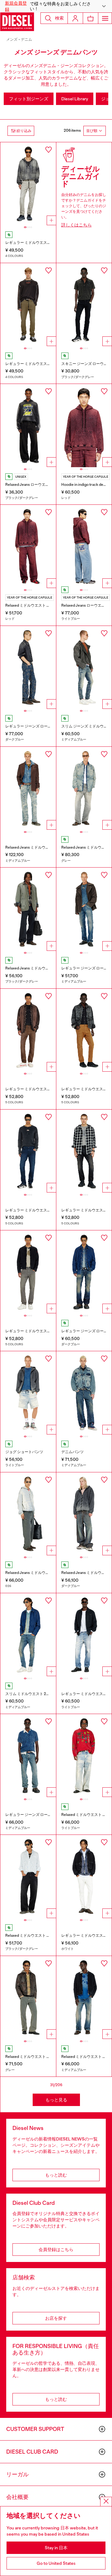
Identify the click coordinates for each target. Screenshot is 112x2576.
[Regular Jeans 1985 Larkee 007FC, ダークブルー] (28, 668)
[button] (56, 6)
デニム (27, 39)
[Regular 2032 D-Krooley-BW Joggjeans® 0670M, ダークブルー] (28, 1151)
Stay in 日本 (56, 2548)
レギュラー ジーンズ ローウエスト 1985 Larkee (44, 726)
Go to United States (56, 2563)
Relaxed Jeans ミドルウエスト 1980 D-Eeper (43, 847)
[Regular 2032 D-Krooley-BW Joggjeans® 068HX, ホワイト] (84, 1876)
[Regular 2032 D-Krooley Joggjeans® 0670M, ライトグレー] (28, 184)
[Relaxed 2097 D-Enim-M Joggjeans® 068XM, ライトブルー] (84, 1756)
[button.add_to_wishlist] (49, 150)
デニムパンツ (72, 1452)
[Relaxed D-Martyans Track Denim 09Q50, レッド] (28, 546)
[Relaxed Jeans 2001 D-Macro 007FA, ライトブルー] (84, 546)
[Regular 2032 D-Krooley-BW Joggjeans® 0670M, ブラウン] (28, 1030)
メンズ (12, 39)
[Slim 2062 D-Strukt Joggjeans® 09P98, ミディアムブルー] (28, 1635)
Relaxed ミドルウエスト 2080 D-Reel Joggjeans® (47, 2057)
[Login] (75, 18)
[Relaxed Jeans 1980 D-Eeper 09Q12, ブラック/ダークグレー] (28, 909)
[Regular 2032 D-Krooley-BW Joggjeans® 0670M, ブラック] (84, 1151)
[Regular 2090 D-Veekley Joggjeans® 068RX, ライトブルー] (84, 1635)
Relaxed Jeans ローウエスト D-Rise (35, 485)
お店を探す (56, 2318)
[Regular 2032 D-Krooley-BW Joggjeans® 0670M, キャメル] (84, 1030)
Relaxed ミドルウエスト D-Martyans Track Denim (47, 605)
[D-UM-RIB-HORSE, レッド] (84, 426)
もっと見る (56, 2100)
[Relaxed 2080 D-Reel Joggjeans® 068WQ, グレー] (28, 1998)
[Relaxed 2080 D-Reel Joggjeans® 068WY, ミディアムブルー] (84, 1998)
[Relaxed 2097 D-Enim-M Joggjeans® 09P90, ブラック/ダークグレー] (28, 1876)
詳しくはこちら (77, 225)
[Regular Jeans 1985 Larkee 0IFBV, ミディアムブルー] (28, 1756)
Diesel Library (75, 99)
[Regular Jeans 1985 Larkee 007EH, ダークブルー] (84, 1272)
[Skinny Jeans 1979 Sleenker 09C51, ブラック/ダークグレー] (84, 305)
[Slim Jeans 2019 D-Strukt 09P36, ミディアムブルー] (84, 668)
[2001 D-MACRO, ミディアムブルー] (84, 1393)
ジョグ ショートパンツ (24, 1452)
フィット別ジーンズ (29, 99)
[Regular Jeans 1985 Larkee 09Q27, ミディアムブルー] (84, 909)
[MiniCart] (91, 18)
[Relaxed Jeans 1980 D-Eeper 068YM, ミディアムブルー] (28, 788)
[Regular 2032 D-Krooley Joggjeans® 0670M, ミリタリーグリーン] (28, 305)
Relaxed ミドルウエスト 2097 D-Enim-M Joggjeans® (50, 1935)
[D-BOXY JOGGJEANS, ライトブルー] (28, 1393)
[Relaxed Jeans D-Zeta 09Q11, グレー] (84, 788)
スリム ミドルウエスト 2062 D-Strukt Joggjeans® (47, 1694)
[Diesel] (17, 22)
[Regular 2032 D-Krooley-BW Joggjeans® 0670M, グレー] (28, 1272)
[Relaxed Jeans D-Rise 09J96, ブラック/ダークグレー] (28, 426)
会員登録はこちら (56, 2250)
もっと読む (56, 2175)
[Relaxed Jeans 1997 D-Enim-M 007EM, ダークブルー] (84, 1514)
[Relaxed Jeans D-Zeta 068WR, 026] (28, 1514)
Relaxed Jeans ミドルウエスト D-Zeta (37, 1573)
